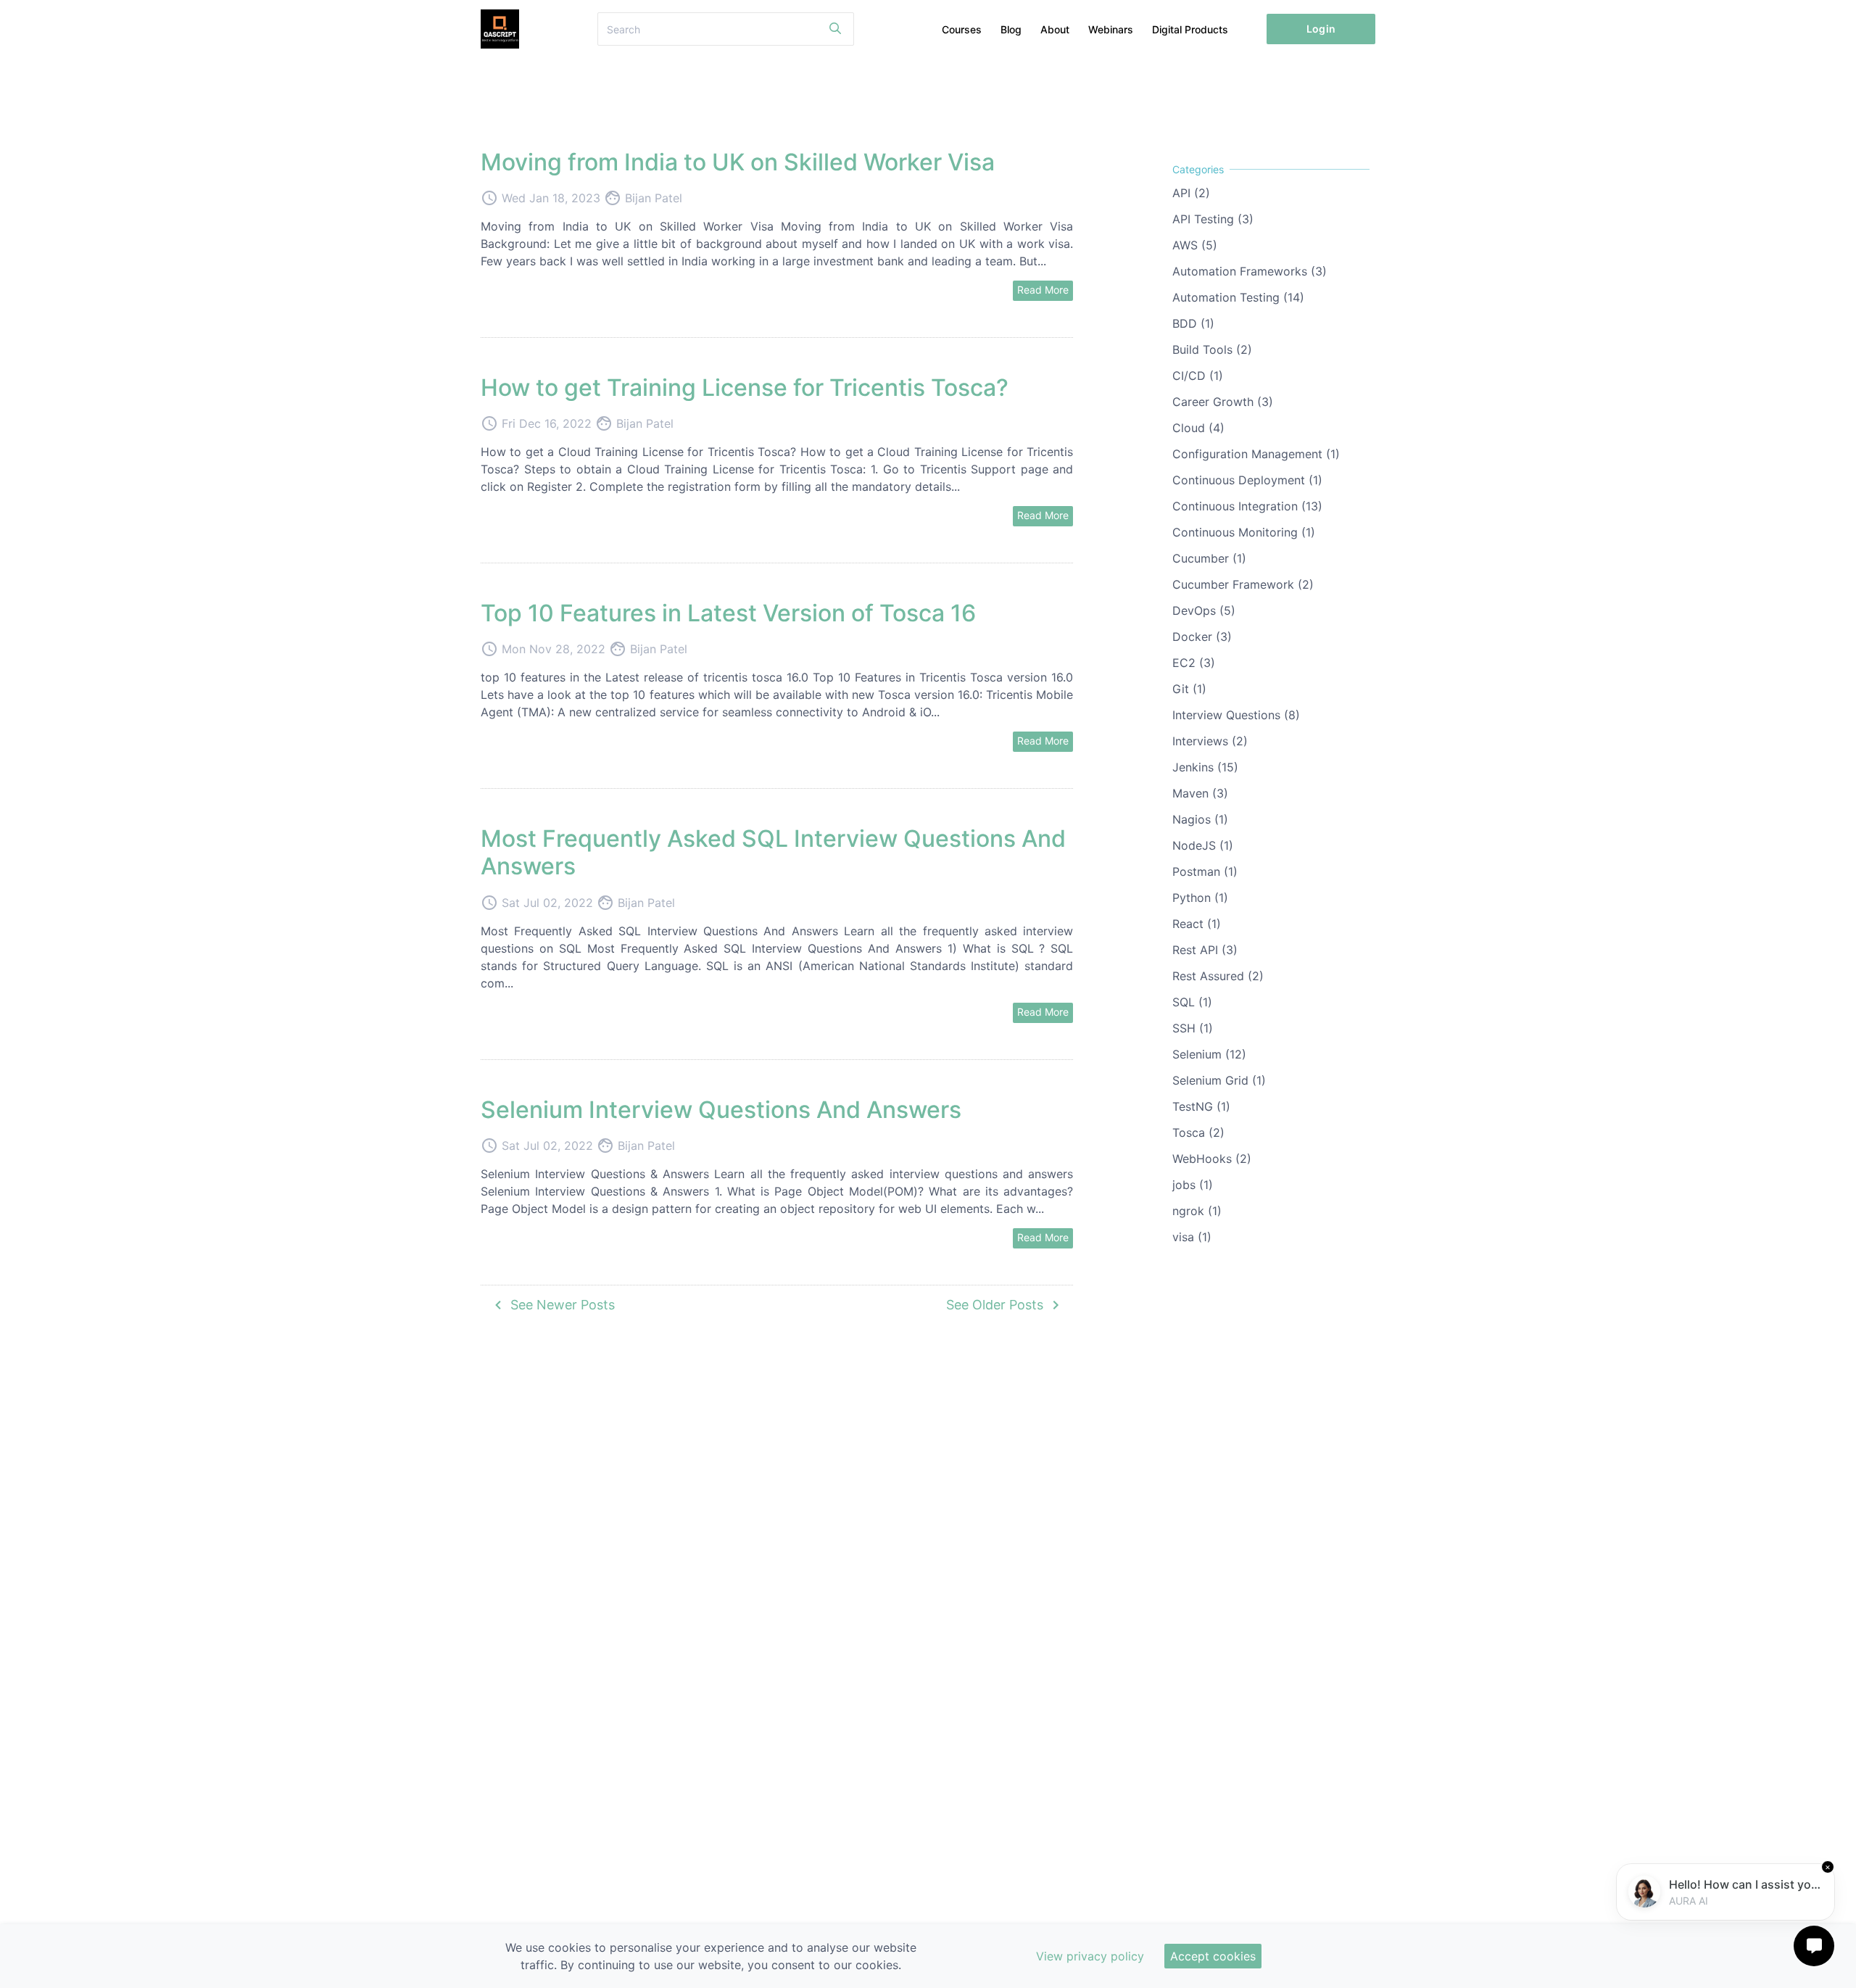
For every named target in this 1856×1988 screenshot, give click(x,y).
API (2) (1191, 193)
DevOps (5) (1204, 610)
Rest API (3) (1205, 950)
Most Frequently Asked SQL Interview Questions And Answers (773, 852)
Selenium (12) (1209, 1054)
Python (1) (1200, 898)
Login (1321, 29)
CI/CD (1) (1198, 376)
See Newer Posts (552, 1305)
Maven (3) (1200, 793)
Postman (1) (1205, 871)
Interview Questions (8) (1236, 715)
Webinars (1111, 29)
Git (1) (1189, 689)
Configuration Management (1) (1256, 454)
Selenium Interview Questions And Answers (721, 1110)
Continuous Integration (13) (1247, 506)
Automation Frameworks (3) (1250, 271)
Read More (1043, 290)
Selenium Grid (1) (1219, 1080)
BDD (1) (1193, 323)
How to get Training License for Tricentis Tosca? (745, 388)
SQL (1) (1192, 1002)
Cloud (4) (1198, 428)
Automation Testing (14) (1238, 297)
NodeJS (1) (1203, 845)
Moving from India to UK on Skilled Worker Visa (738, 162)
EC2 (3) (1194, 663)
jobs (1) (1193, 1185)
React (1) (1197, 924)
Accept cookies (1213, 1956)
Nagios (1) (1200, 819)
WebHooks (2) (1212, 1159)
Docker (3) (1202, 637)
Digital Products (1190, 29)
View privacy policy (1090, 1956)
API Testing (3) (1213, 219)
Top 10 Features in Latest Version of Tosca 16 (728, 613)
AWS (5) (1195, 245)
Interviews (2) (1210, 741)
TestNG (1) (1201, 1106)
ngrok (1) (1197, 1211)
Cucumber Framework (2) (1243, 584)
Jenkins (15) (1205, 767)
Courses (962, 29)
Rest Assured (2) (1218, 976)
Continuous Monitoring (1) (1244, 532)
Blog (1011, 29)
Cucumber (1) (1209, 558)
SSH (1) (1193, 1028)
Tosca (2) (1198, 1132)
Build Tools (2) (1212, 349)
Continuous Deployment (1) (1247, 480)
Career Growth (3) (1223, 402)
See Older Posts (1005, 1305)
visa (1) (1192, 1237)
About (1055, 29)
